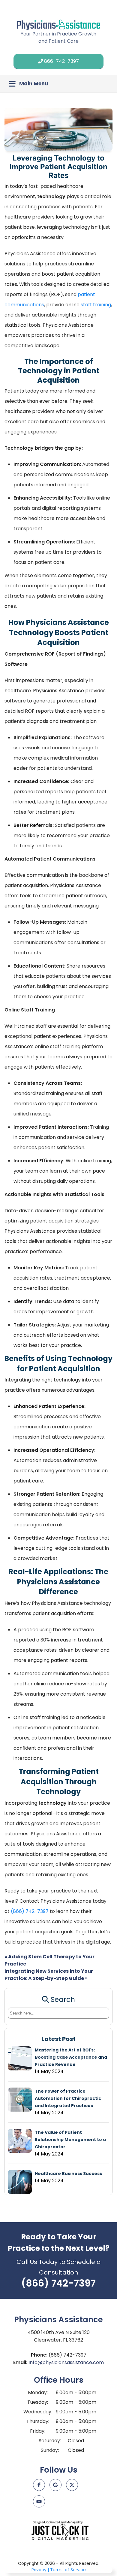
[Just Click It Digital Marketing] (60, 2530)
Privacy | (40, 2570)
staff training (96, 305)
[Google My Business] (55, 2485)
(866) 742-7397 (30, 1911)
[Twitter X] (72, 2485)
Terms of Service (68, 2570)
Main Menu (34, 84)
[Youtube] (39, 2501)
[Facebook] (39, 2485)
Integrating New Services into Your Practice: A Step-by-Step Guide (49, 1975)
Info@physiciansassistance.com (66, 2362)
